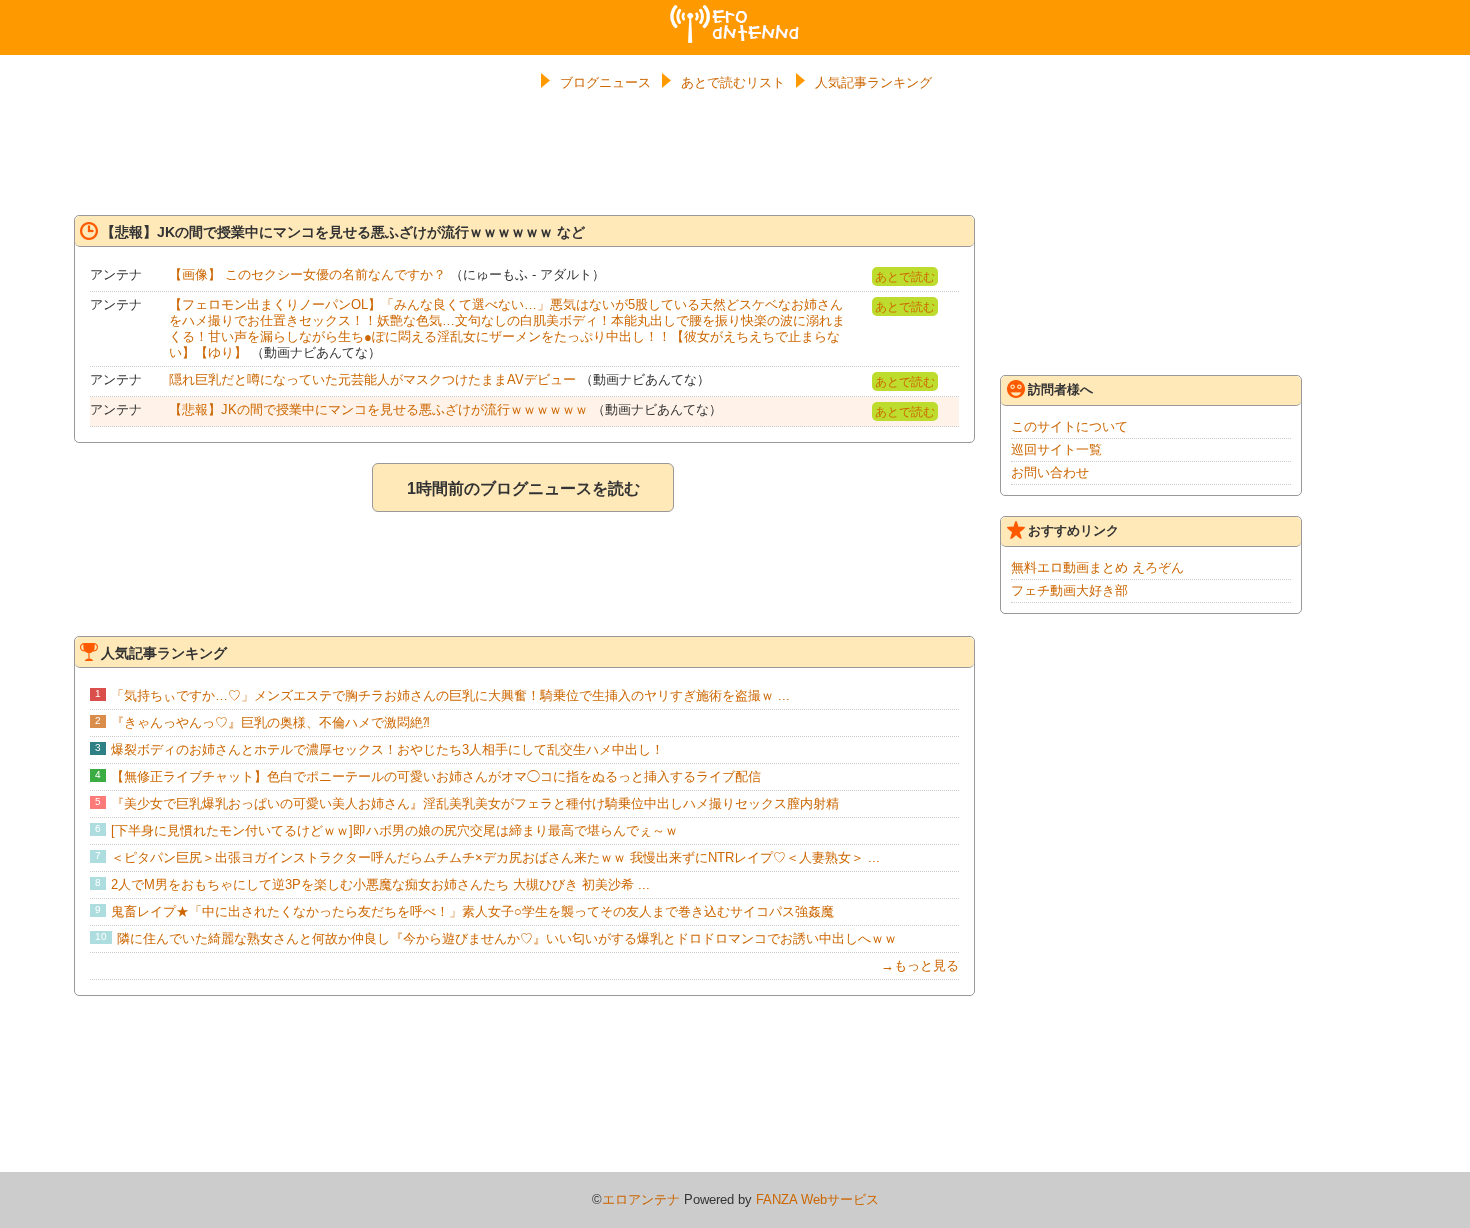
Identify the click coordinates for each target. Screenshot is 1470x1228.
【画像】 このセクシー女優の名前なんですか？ (307, 274)
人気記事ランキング (873, 82)
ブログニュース (605, 82)
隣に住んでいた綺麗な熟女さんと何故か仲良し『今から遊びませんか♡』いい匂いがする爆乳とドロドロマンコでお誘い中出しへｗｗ (507, 938)
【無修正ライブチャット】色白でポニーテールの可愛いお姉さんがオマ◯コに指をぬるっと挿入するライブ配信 (436, 776)
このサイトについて (1069, 426)
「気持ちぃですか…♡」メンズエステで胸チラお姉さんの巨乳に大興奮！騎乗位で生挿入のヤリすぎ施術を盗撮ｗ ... (450, 695)
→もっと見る (920, 965)
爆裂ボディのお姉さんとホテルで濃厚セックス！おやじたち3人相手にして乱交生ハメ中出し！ (387, 749)
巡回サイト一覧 (1056, 449)
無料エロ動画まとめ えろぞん (1097, 567)
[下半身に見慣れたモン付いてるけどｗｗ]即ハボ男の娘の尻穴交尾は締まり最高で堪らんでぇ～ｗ (394, 830)
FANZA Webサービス (817, 1199)
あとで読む (905, 277)
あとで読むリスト (733, 82)
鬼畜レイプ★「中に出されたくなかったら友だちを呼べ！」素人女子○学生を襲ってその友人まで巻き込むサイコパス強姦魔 (472, 911)
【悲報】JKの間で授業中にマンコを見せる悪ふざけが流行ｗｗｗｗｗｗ (378, 409)
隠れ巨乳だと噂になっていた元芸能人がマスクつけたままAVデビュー (372, 379)
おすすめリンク (1073, 530)
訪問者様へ (1060, 389)
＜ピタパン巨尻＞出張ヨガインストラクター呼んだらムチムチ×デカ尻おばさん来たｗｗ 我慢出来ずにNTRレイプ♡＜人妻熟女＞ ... (495, 857)
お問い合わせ (1050, 472)
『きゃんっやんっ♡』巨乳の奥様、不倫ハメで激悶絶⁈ (270, 722)
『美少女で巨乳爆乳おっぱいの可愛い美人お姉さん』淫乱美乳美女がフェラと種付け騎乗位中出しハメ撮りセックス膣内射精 (475, 803)
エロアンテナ (735, 13)
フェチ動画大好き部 (1069, 590)
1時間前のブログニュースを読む (523, 488)
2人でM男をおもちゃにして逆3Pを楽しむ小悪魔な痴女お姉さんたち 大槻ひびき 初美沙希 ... (380, 884)
